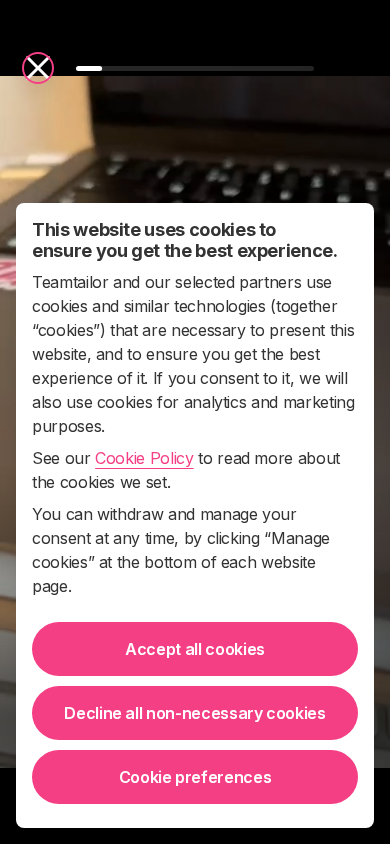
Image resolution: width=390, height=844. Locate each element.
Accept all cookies (195, 649)
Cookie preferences (195, 777)
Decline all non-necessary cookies (194, 713)
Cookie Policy (144, 458)
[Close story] (38, 68)
